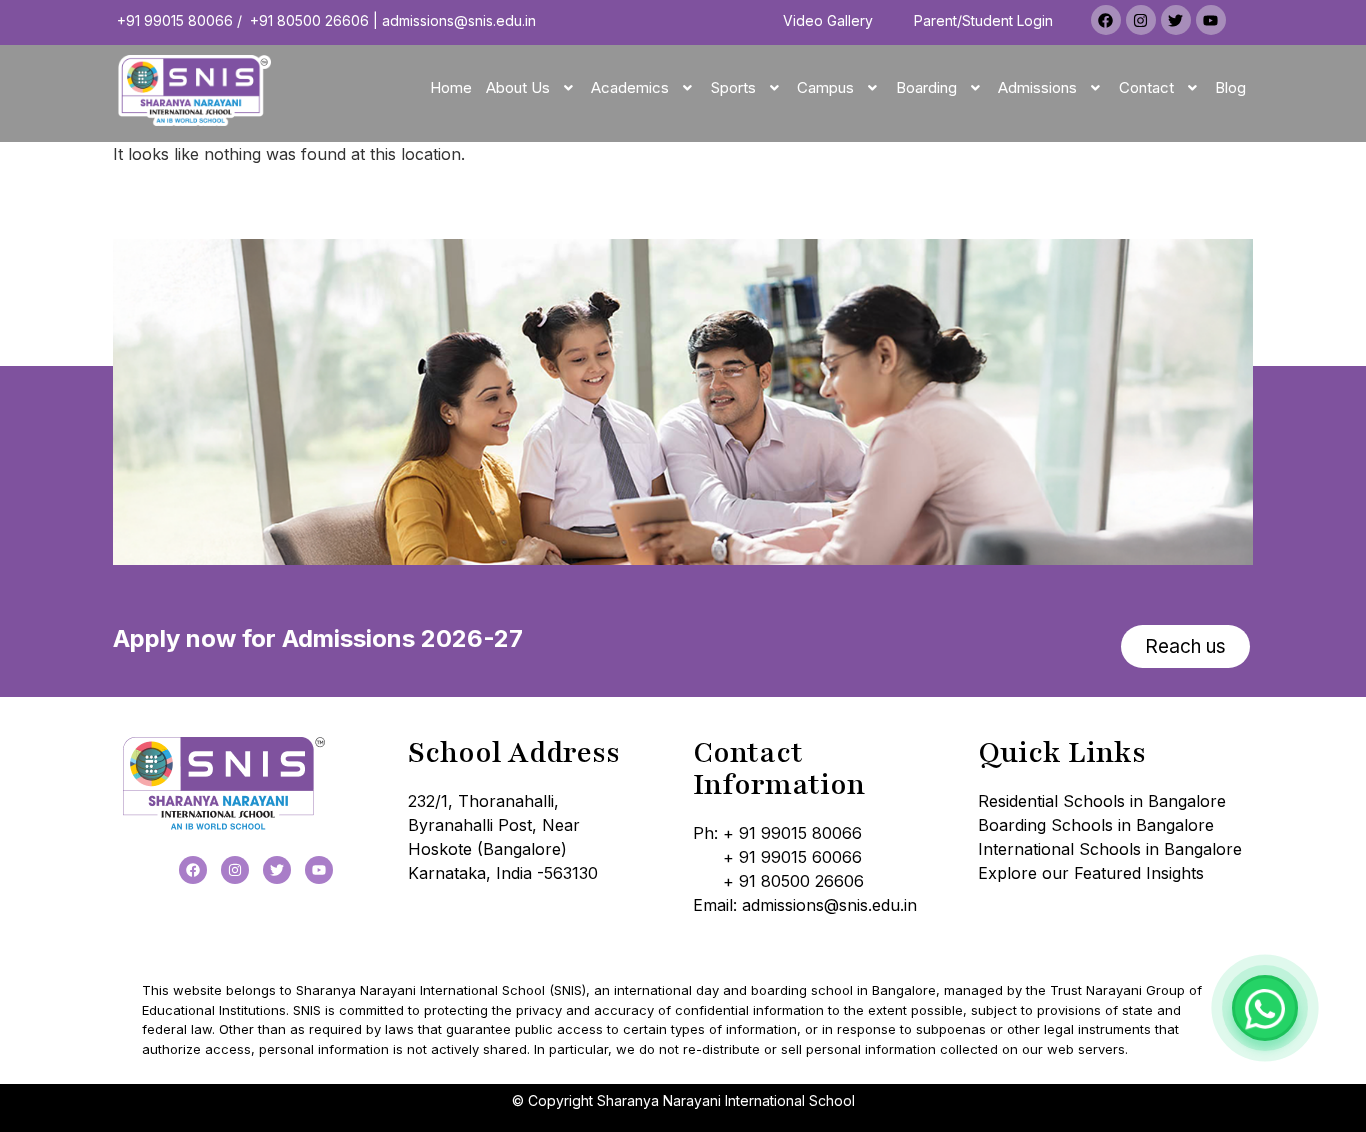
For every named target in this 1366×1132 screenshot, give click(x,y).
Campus (825, 87)
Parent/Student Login (983, 20)
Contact (1146, 87)
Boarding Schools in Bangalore (1096, 825)
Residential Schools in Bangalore (1102, 801)
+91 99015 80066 (175, 20)
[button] (532, 87)
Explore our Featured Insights (1091, 873)
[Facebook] (1106, 20)
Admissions (1037, 87)
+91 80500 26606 (309, 20)
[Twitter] (1176, 20)
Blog (1230, 87)
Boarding (926, 87)
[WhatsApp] (1265, 1008)
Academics (630, 87)
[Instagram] (1141, 20)
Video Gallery (828, 20)
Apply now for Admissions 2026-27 (318, 638)
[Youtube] (1211, 20)
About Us (518, 87)
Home (451, 87)
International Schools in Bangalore (1110, 849)
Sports (733, 87)
